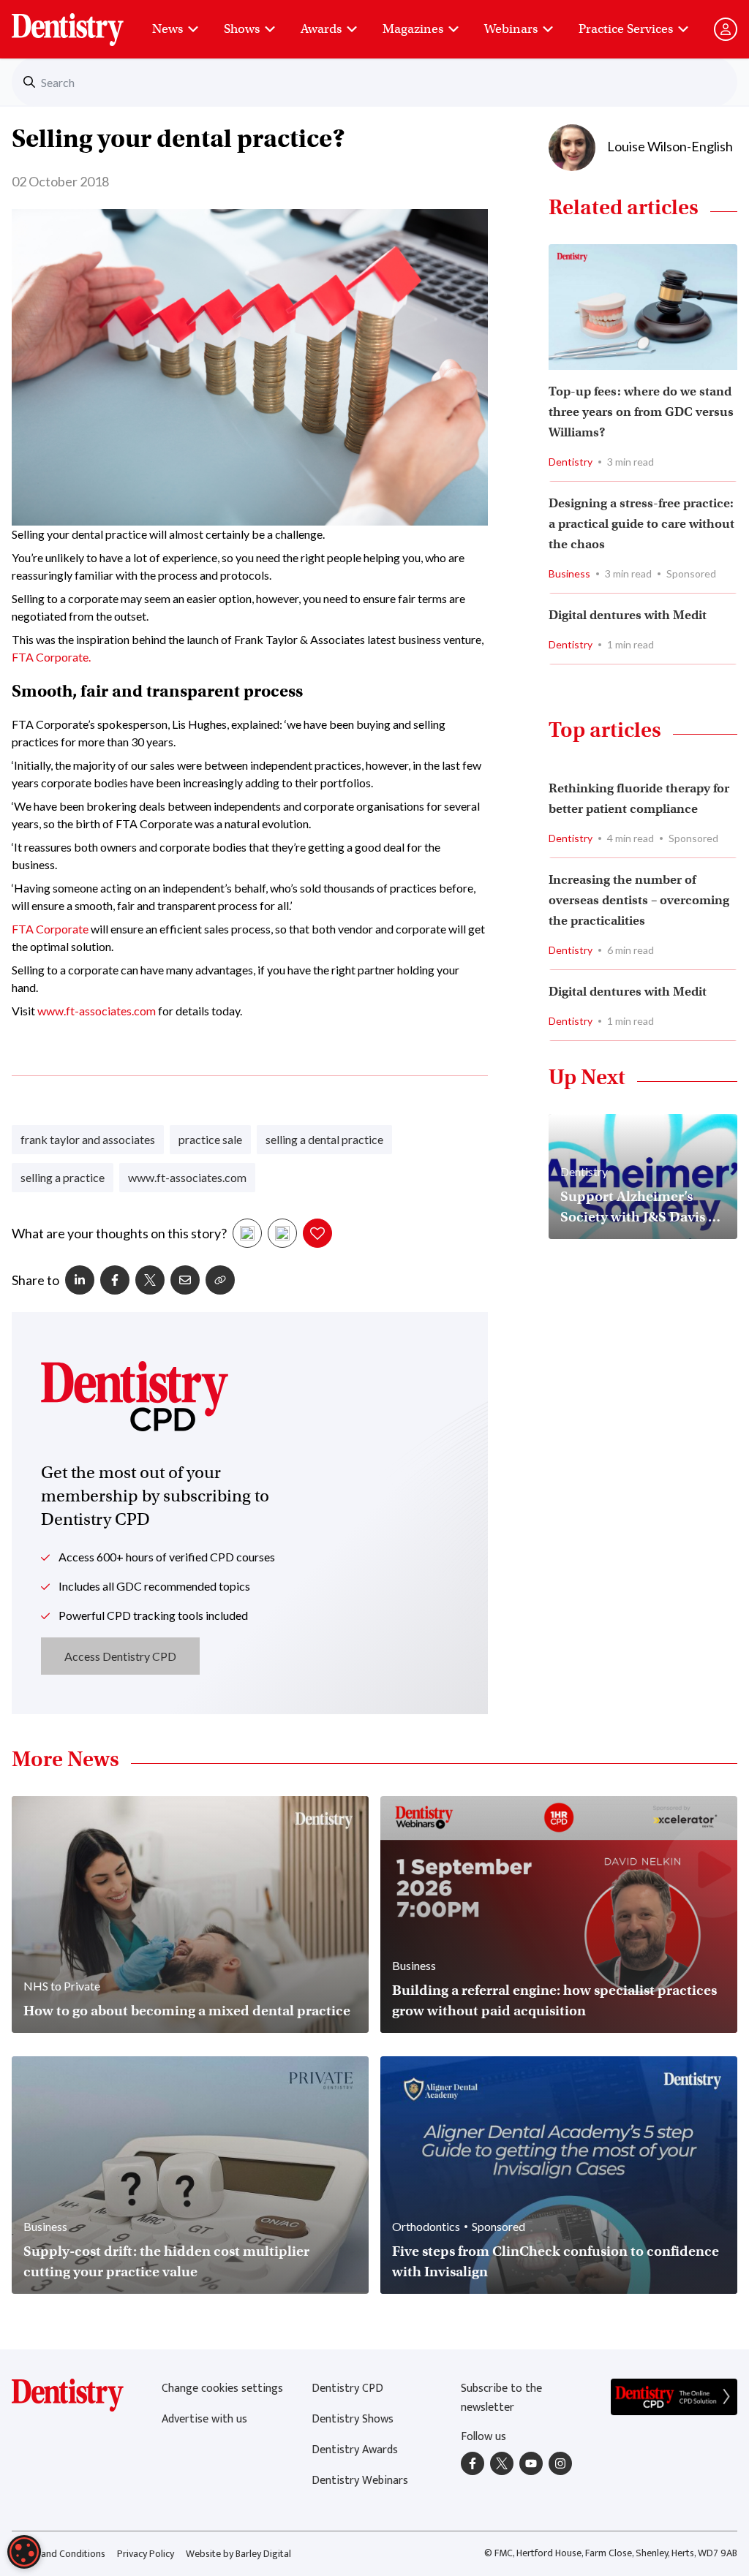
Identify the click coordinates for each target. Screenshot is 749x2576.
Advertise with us (204, 2419)
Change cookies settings (222, 2389)
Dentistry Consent (85, 22)
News (168, 29)
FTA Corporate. (51, 657)
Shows (242, 29)
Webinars (511, 29)
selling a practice (63, 1177)
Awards (321, 29)
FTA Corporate (50, 929)
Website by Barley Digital (238, 2554)
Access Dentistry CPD (120, 1656)
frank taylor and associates (88, 1139)
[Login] (726, 29)
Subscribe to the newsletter (501, 2398)
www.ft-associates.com (97, 1011)
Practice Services (626, 29)
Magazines (413, 29)
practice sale (210, 1139)
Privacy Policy (146, 2554)
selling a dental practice (324, 1139)
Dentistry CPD (347, 2389)
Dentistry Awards (355, 2450)
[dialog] (24, 2552)
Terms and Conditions (59, 2554)
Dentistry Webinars (360, 2481)
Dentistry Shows (353, 2419)
